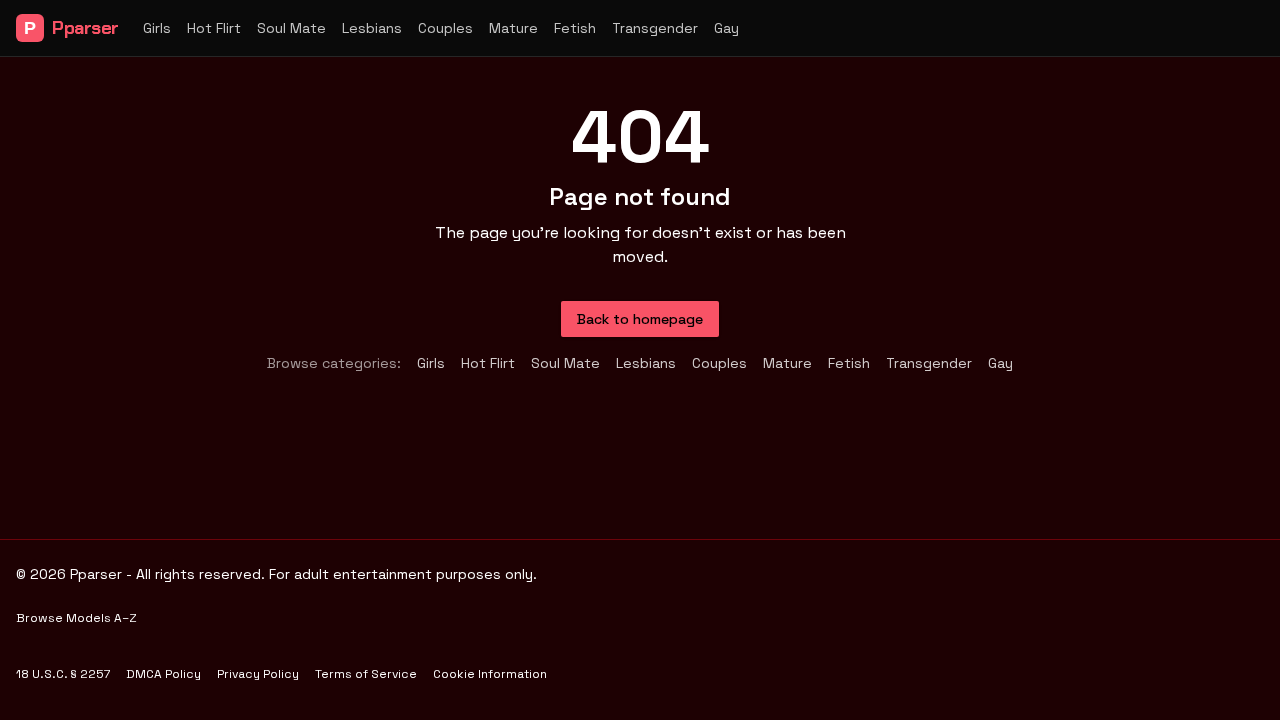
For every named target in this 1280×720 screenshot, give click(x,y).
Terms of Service (366, 674)
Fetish (575, 28)
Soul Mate (291, 28)
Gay (726, 28)
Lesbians (372, 28)
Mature (513, 28)
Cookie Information (490, 674)
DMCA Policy (163, 674)
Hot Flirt (214, 28)
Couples (445, 28)
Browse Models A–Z (76, 618)
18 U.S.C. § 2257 (63, 674)
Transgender (655, 28)
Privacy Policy (258, 674)
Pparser (71, 28)
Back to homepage (640, 319)
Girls (157, 28)
